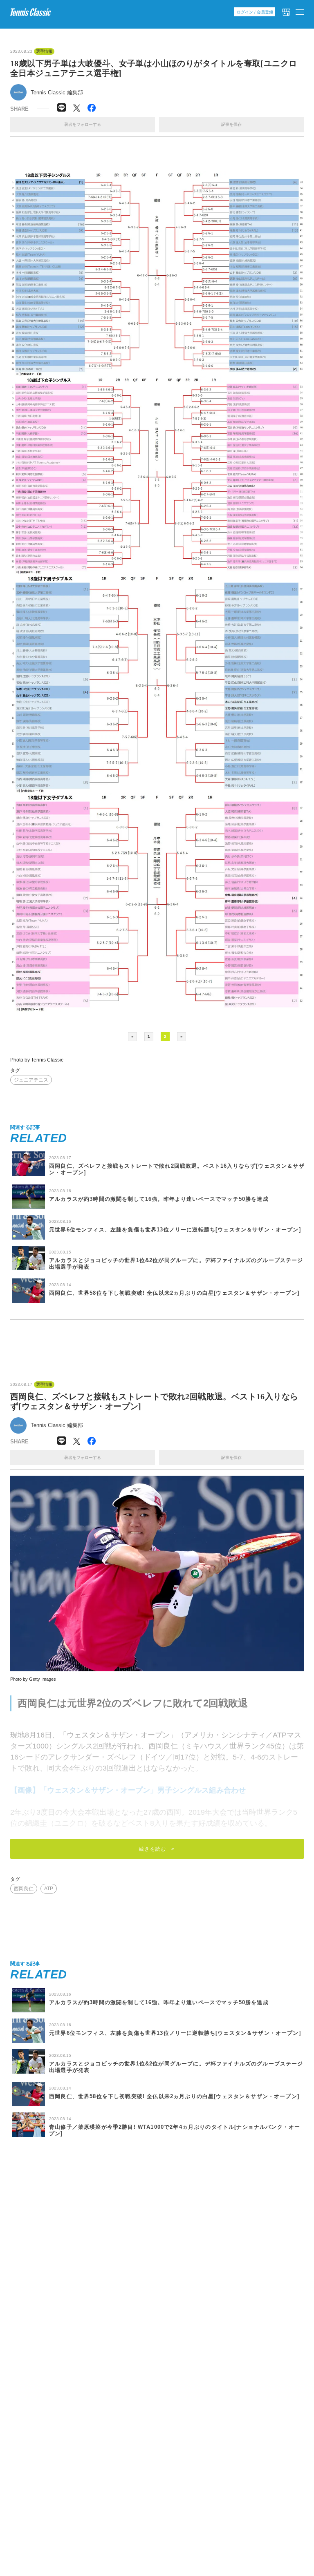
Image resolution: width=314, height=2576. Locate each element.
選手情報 (44, 51)
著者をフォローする (83, 124)
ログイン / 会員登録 (255, 12)
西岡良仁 (24, 1889)
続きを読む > (157, 1849)
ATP (49, 1889)
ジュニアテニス (31, 1080)
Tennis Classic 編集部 (57, 93)
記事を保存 (231, 124)
